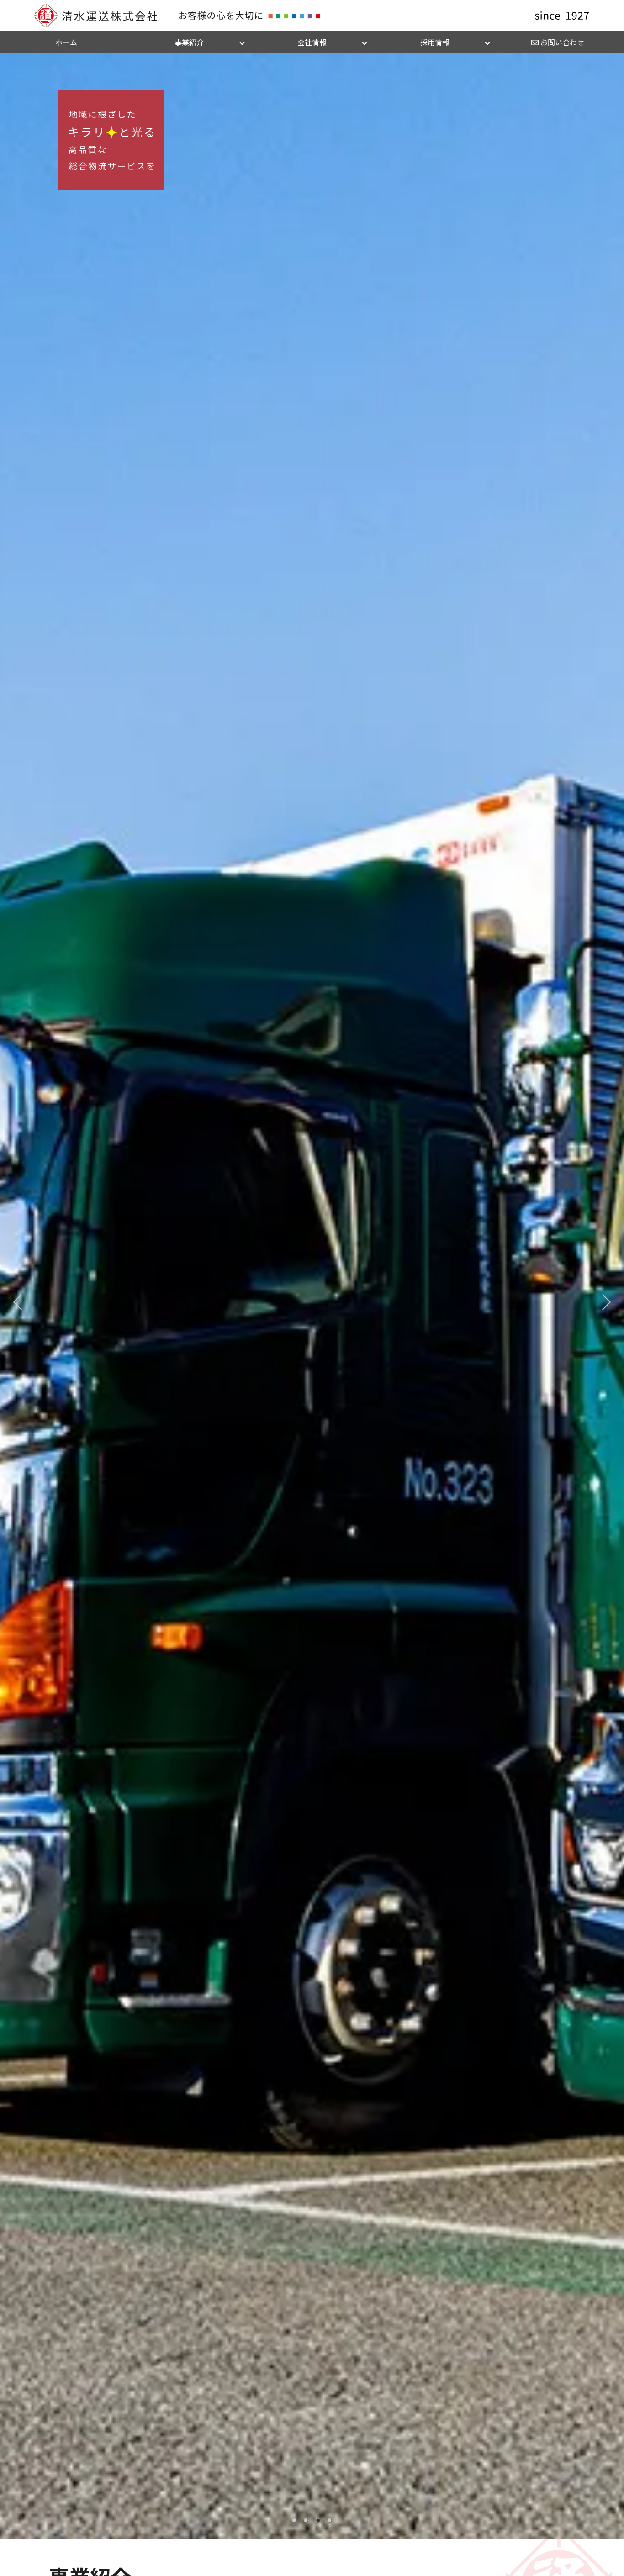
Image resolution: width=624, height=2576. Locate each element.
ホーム (66, 42)
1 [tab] (295, 2521)
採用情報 (435, 42)
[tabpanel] (312, 1296)
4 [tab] (331, 2521)
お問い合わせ (561, 42)
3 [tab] (319, 2521)
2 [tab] (307, 2521)
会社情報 (312, 42)
